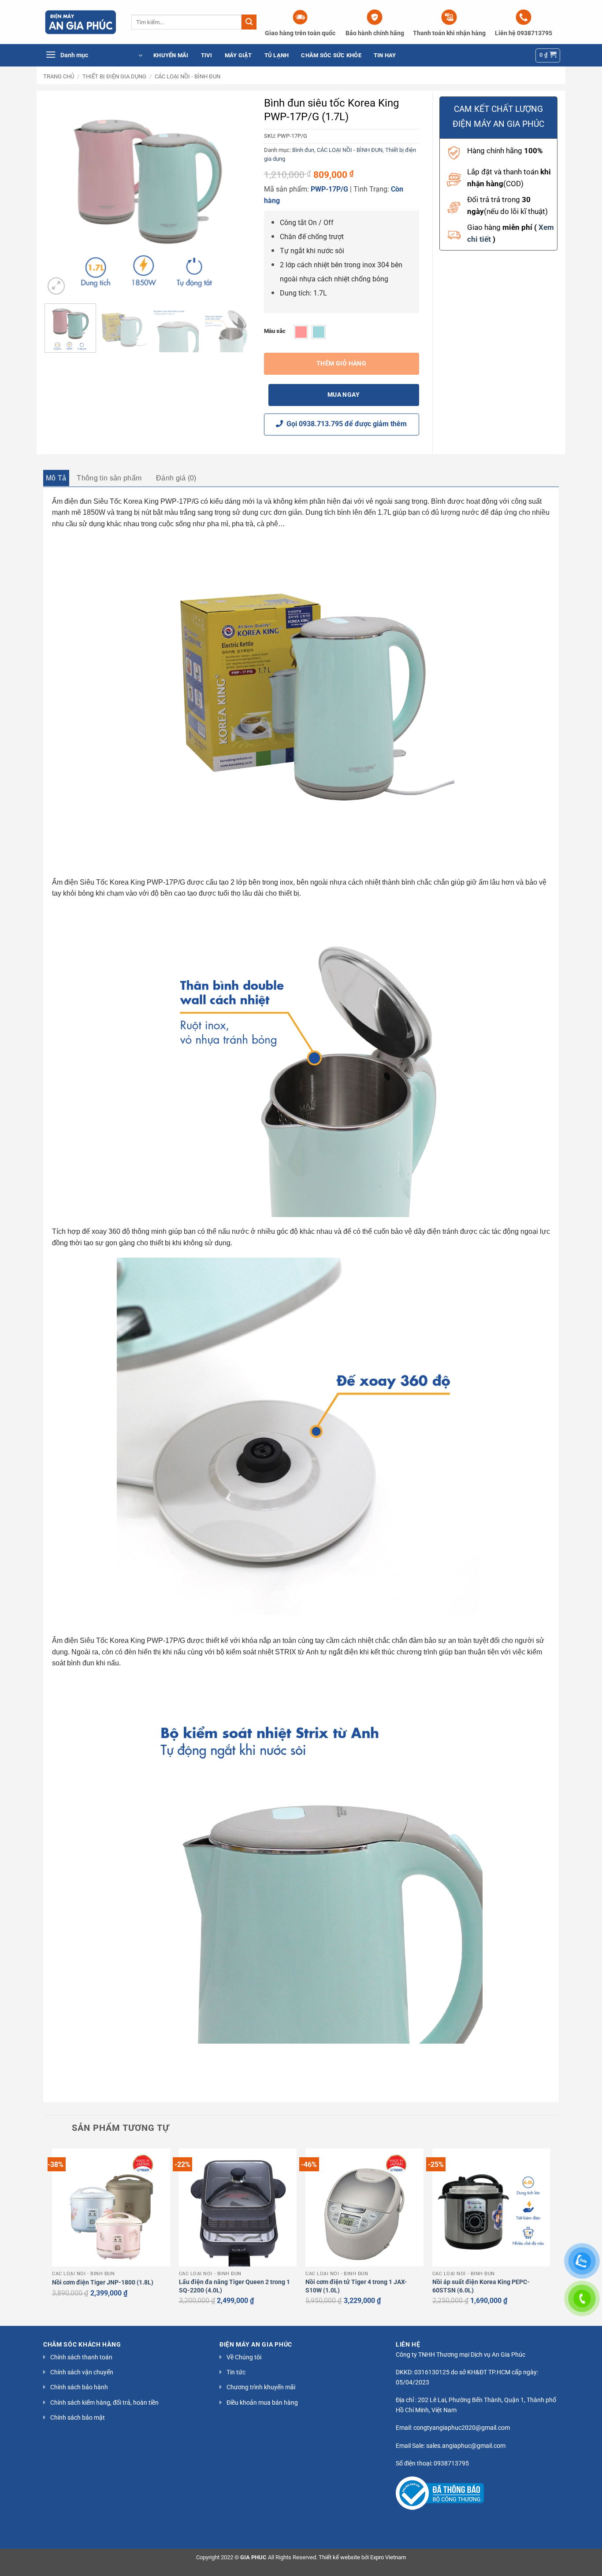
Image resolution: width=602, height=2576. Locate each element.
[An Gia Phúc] (81, 22)
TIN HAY (385, 55)
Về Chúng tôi (244, 2357)
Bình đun (303, 150)
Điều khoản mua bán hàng (262, 2403)
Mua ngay (344, 395)
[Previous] (60, 194)
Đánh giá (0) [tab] (176, 478)
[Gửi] (249, 22)
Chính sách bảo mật (78, 2417)
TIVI (207, 55)
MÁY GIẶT (238, 55)
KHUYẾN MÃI (171, 55)
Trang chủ (59, 76)
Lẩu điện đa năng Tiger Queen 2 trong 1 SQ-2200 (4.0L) (234, 2286)
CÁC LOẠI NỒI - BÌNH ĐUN (188, 76)
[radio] (301, 332)
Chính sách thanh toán (81, 2357)
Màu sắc (275, 331)
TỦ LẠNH (277, 55)
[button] (94, 55)
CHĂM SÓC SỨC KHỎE (331, 55)
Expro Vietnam (388, 2557)
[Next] (235, 194)
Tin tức (236, 2372)
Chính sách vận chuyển (82, 2372)
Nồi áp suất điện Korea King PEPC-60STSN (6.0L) (481, 2286)
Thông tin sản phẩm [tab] (109, 478)
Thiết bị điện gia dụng (114, 76)
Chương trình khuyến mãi (261, 2387)
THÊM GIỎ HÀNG (341, 363)
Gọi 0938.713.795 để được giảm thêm (345, 424)
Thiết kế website (339, 2557)
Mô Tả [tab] (56, 478)
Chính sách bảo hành (79, 2387)
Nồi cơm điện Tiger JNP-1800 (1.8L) (103, 2283)
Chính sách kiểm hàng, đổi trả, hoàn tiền (104, 2403)
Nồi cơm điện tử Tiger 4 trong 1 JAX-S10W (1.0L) (356, 2286)
